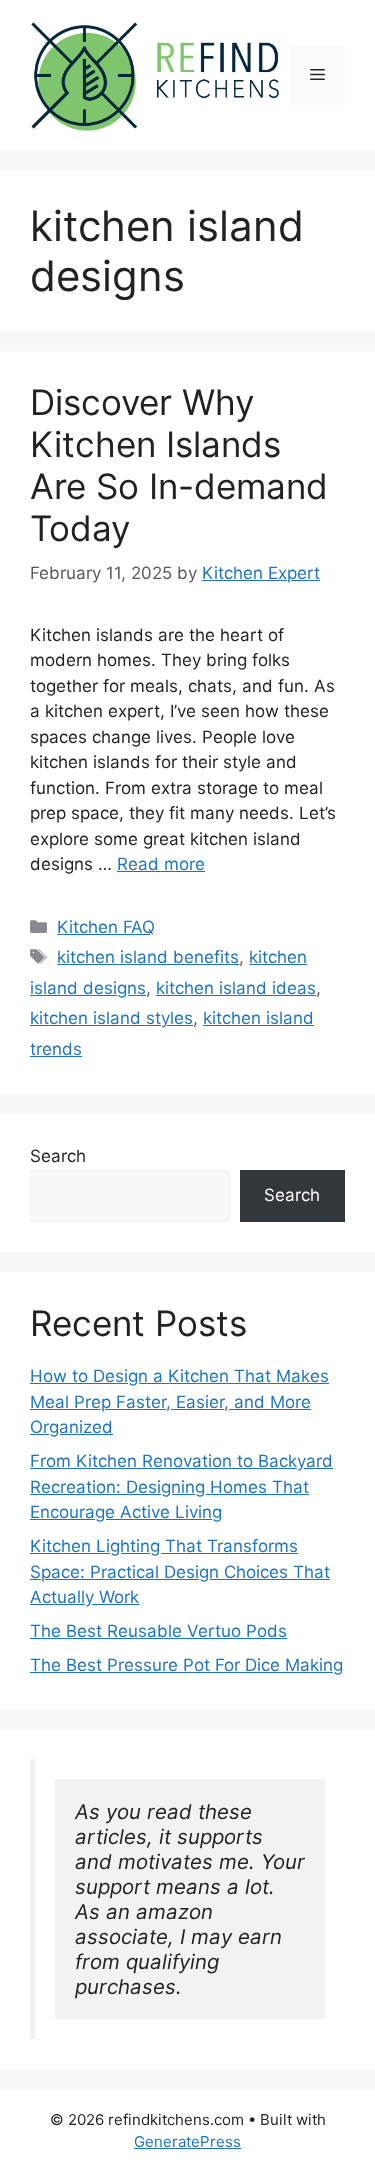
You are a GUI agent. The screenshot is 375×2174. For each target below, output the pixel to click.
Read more (161, 864)
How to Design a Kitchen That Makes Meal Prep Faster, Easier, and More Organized (179, 1401)
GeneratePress (187, 2141)
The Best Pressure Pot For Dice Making (186, 1665)
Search (58, 1156)
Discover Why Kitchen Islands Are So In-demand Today (179, 465)
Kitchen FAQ (106, 927)
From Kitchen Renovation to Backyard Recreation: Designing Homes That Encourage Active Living (181, 1486)
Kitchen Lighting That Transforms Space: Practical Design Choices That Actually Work (180, 1571)
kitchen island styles (111, 1018)
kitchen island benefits (148, 957)
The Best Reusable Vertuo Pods (158, 1631)
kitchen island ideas (236, 988)
